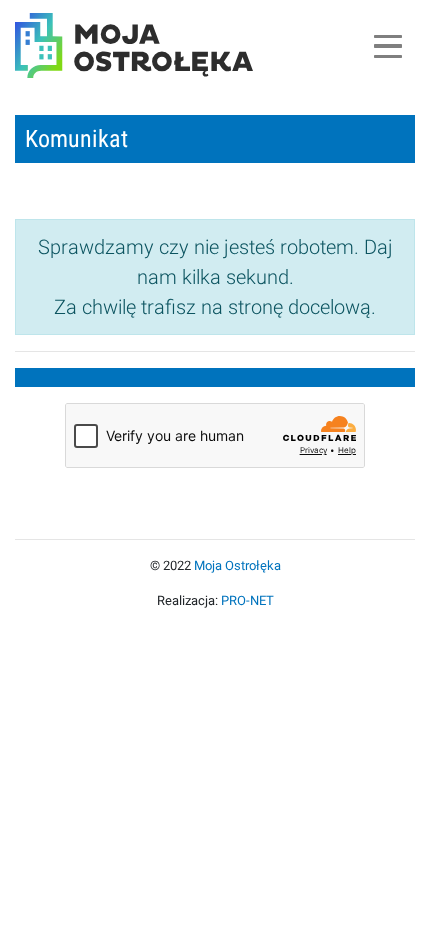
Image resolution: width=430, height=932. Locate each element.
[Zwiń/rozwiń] (387, 46)
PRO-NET (247, 600)
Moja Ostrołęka (237, 565)
